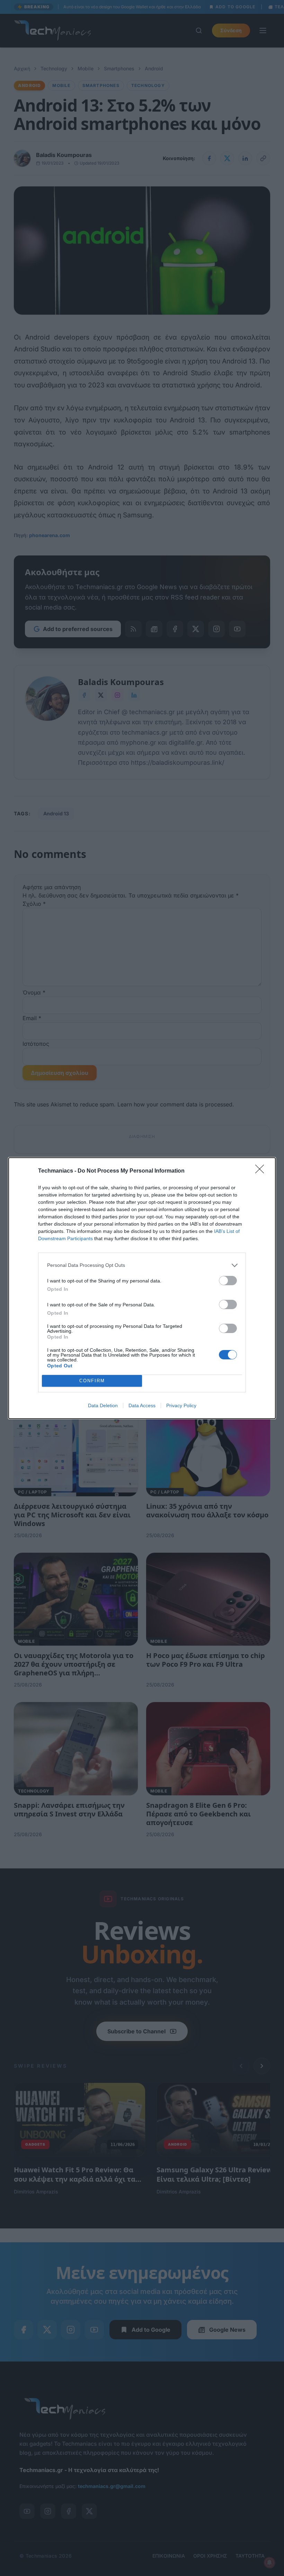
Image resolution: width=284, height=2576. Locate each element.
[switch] (228, 1281)
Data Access (142, 1405)
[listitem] (142, 1265)
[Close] (262, 1171)
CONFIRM (92, 1381)
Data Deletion (103, 1405)
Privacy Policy (181, 1405)
